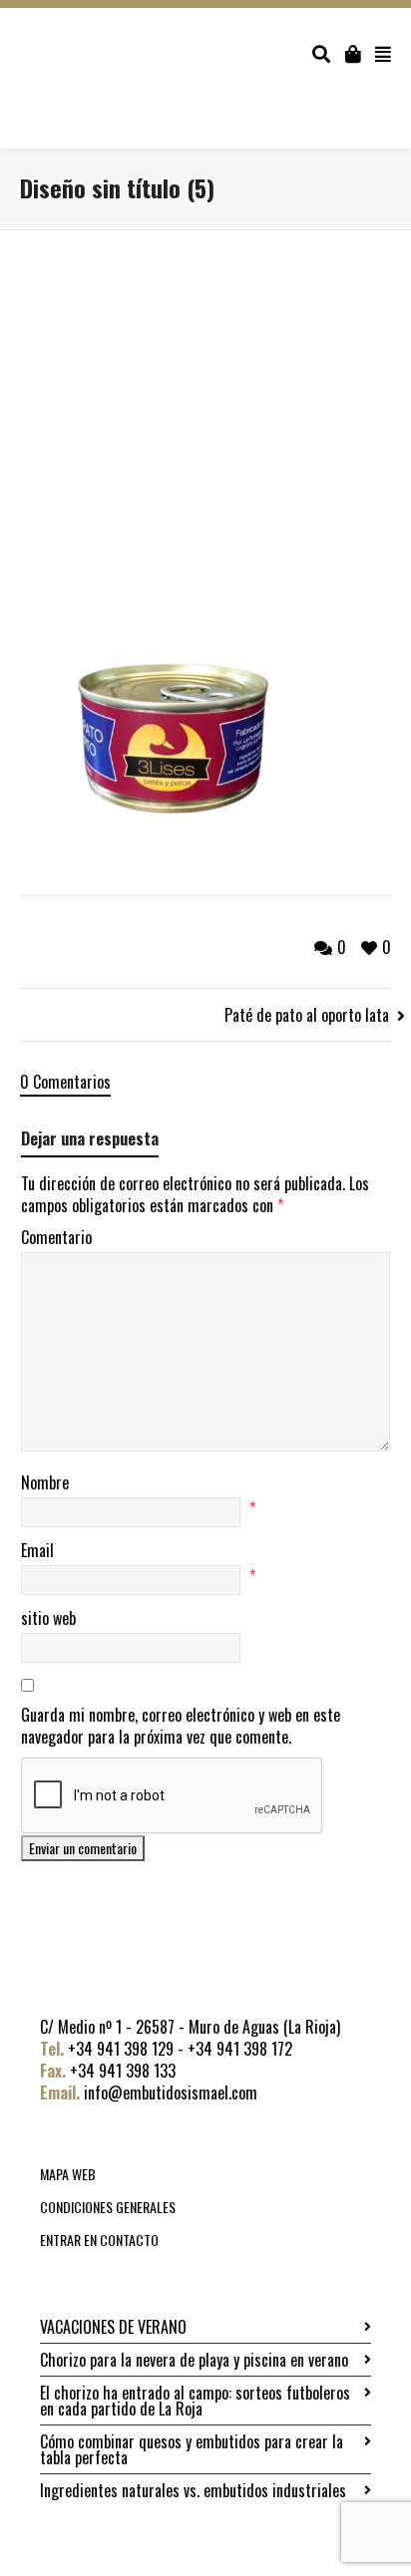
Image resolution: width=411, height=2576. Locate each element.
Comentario (56, 1237)
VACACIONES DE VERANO (113, 2327)
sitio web (48, 1618)
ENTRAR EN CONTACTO (99, 2240)
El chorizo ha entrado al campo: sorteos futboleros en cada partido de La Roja (195, 2401)
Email (37, 1550)
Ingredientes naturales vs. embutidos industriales (193, 2490)
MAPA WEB (68, 2174)
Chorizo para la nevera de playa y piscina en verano (194, 2360)
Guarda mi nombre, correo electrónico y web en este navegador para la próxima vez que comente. (181, 1726)
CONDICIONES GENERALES (108, 2207)
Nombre (45, 1482)
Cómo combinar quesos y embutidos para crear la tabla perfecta (192, 2449)
